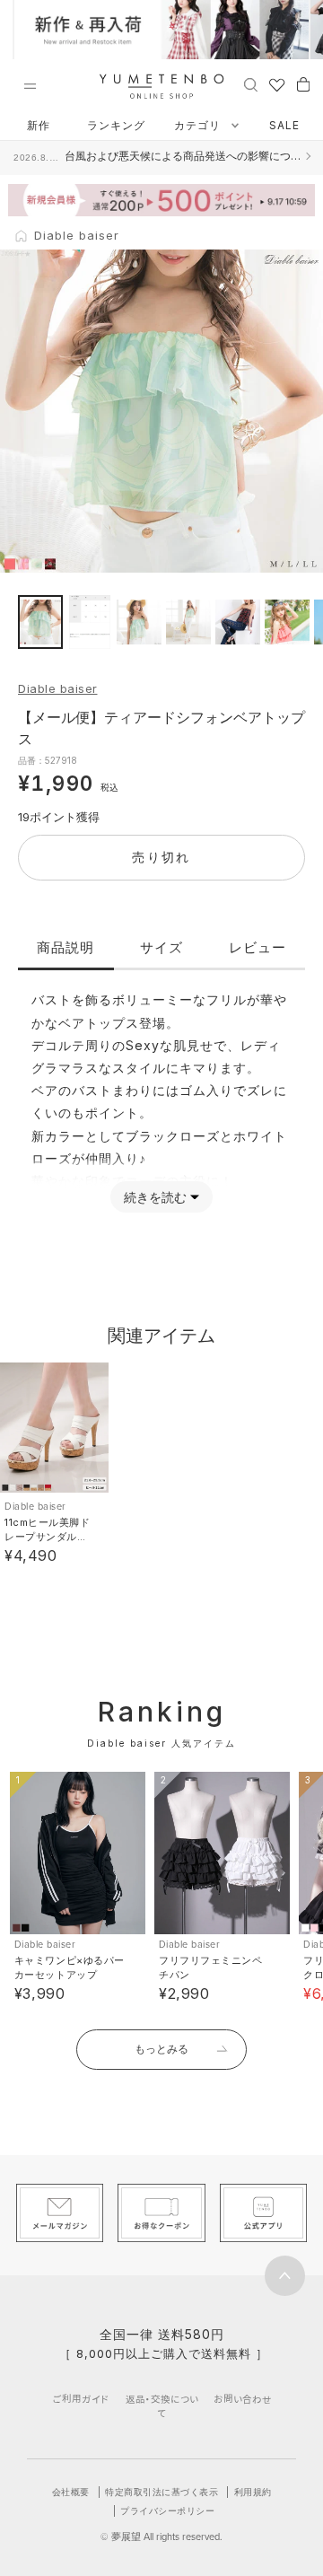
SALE (284, 125)
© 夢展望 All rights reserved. (161, 2537)
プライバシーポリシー (167, 2510)
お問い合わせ (243, 2399)
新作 (39, 125)
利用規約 (253, 2492)
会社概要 (71, 2492)
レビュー (258, 947)
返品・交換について (162, 2406)
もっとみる (161, 2049)
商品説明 (65, 947)
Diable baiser (58, 688)
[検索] (251, 83)
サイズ (161, 947)
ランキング (116, 125)
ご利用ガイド (81, 2399)
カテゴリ (199, 125)
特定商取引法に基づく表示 (161, 2492)
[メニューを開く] (30, 86)
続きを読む (155, 1197)
